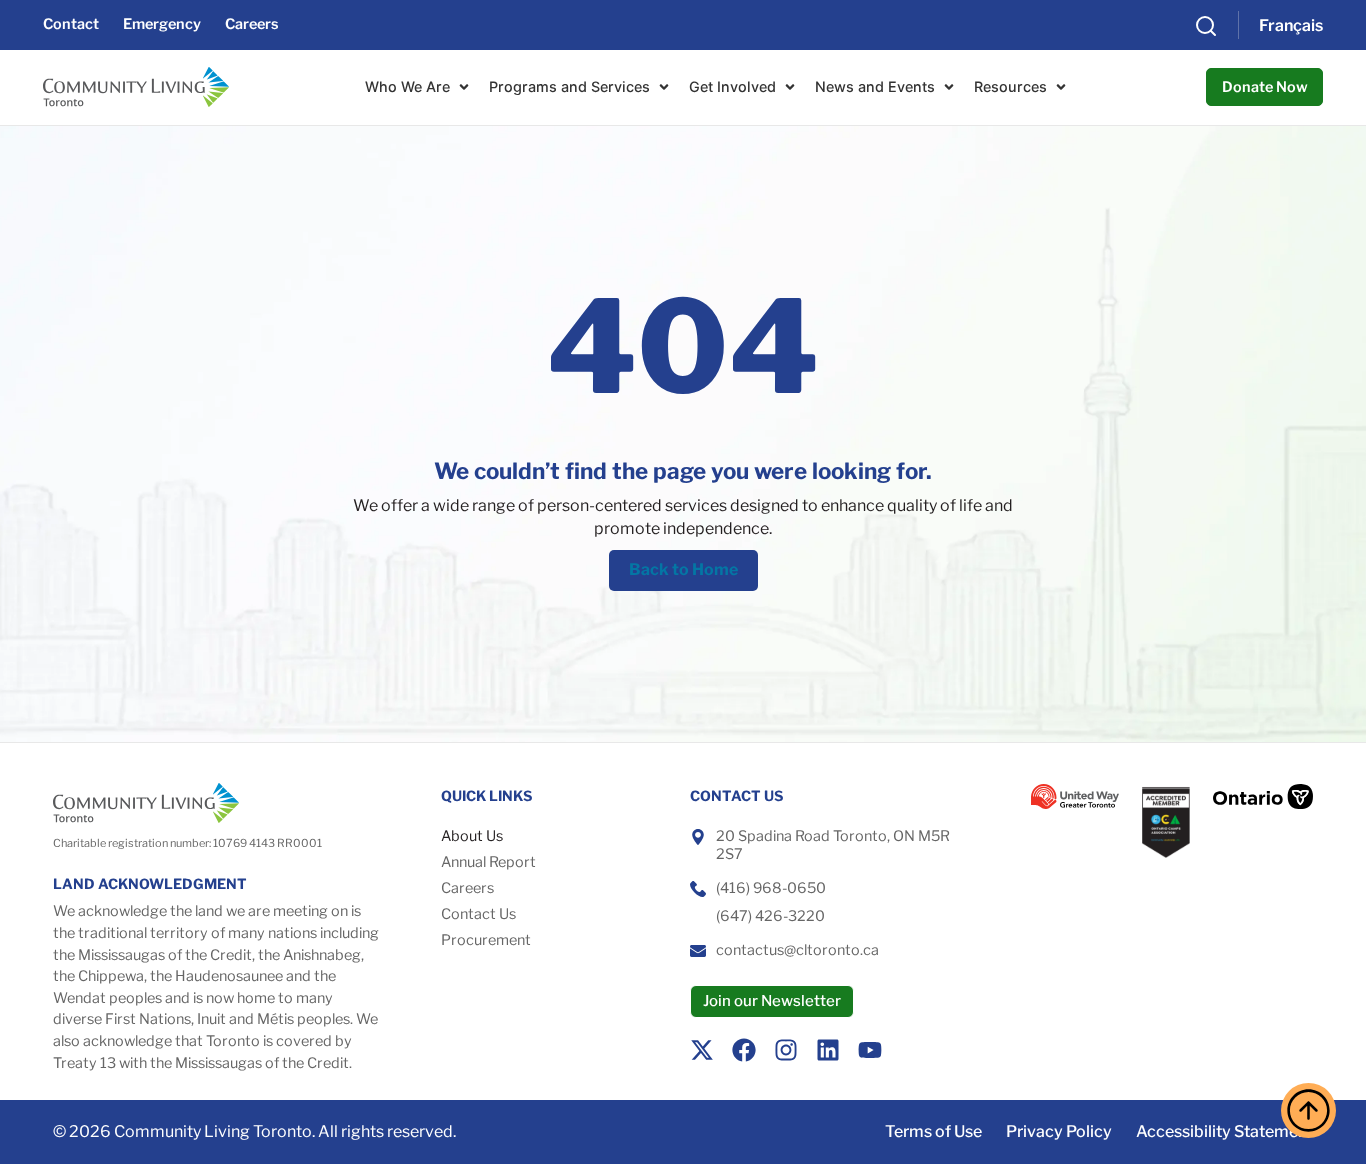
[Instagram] (786, 1050)
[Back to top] (1308, 1110)
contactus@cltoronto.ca (797, 950)
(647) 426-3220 (770, 916)
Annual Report (488, 862)
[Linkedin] (828, 1050)
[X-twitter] (702, 1050)
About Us (472, 836)
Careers (467, 888)
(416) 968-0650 (771, 888)
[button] (1206, 25)
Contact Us (478, 914)
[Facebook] (744, 1050)
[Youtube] (870, 1050)
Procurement (486, 940)
